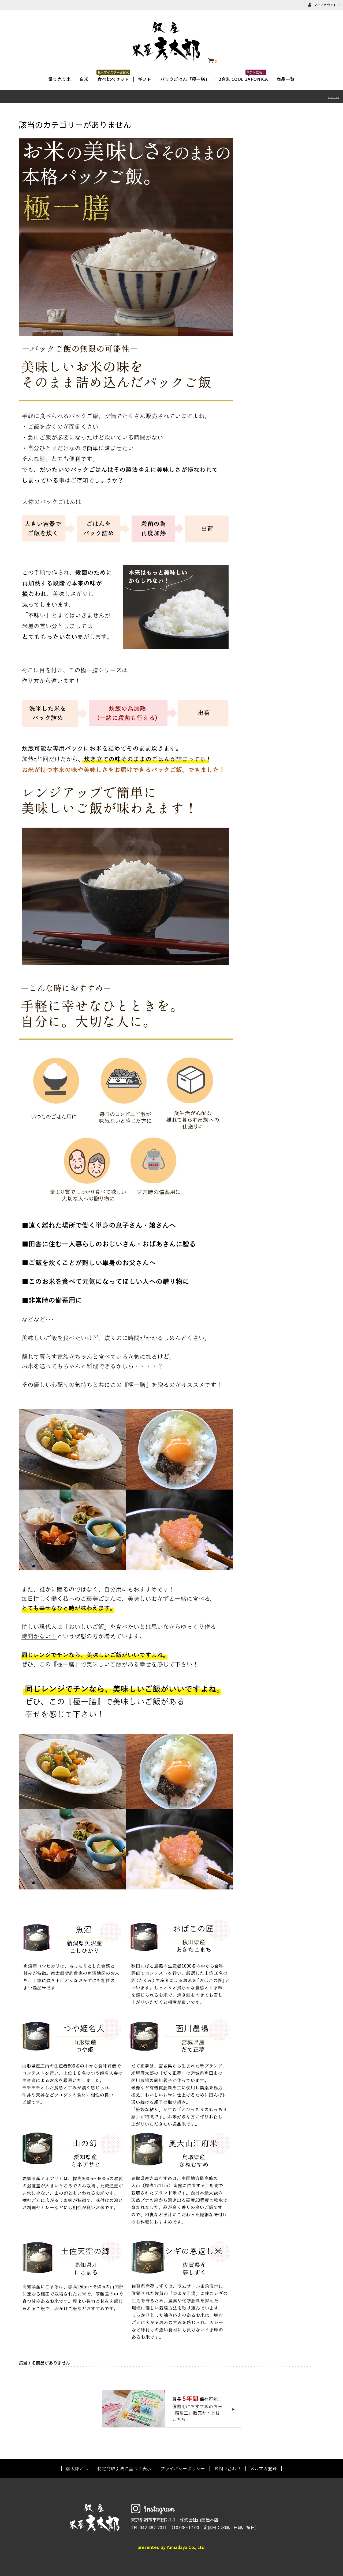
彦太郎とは (77, 2468)
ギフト (145, 79)
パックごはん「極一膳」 (185, 79)
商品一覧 (286, 79)
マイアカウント (325, 5)
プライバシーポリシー (183, 2468)
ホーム (334, 97)
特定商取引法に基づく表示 (124, 2468)
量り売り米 (59, 79)
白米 (84, 79)
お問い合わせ (228, 2468)
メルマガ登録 (264, 2468)
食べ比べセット (113, 79)
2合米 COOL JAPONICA (243, 79)
